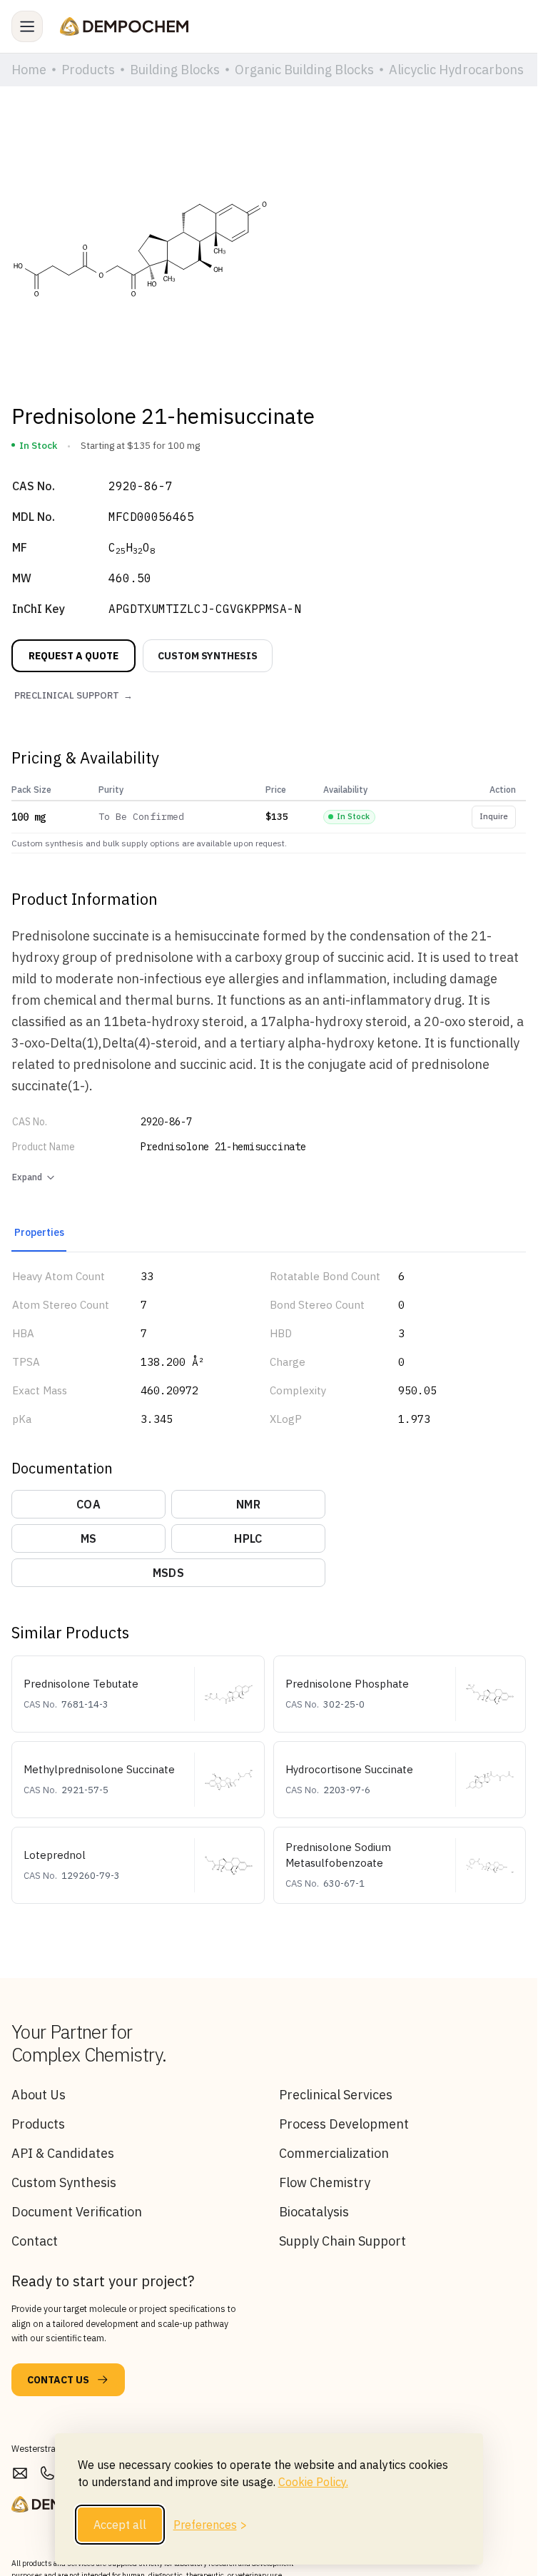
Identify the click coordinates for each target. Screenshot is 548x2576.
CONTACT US (58, 2380)
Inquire (494, 816)
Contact (35, 2241)
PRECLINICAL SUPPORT (73, 695)
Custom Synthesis (64, 2182)
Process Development (344, 2124)
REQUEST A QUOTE (73, 656)
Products (38, 2124)
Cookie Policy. (313, 2482)
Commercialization (334, 2153)
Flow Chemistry (325, 2182)
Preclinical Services (336, 2095)
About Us (39, 2095)
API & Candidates (63, 2153)
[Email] (20, 2474)
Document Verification (77, 2212)
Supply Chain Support (342, 2241)
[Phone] (47, 2474)
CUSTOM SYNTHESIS (208, 656)
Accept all (120, 2525)
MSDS (168, 1573)
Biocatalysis (314, 2212)
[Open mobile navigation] (27, 26)
